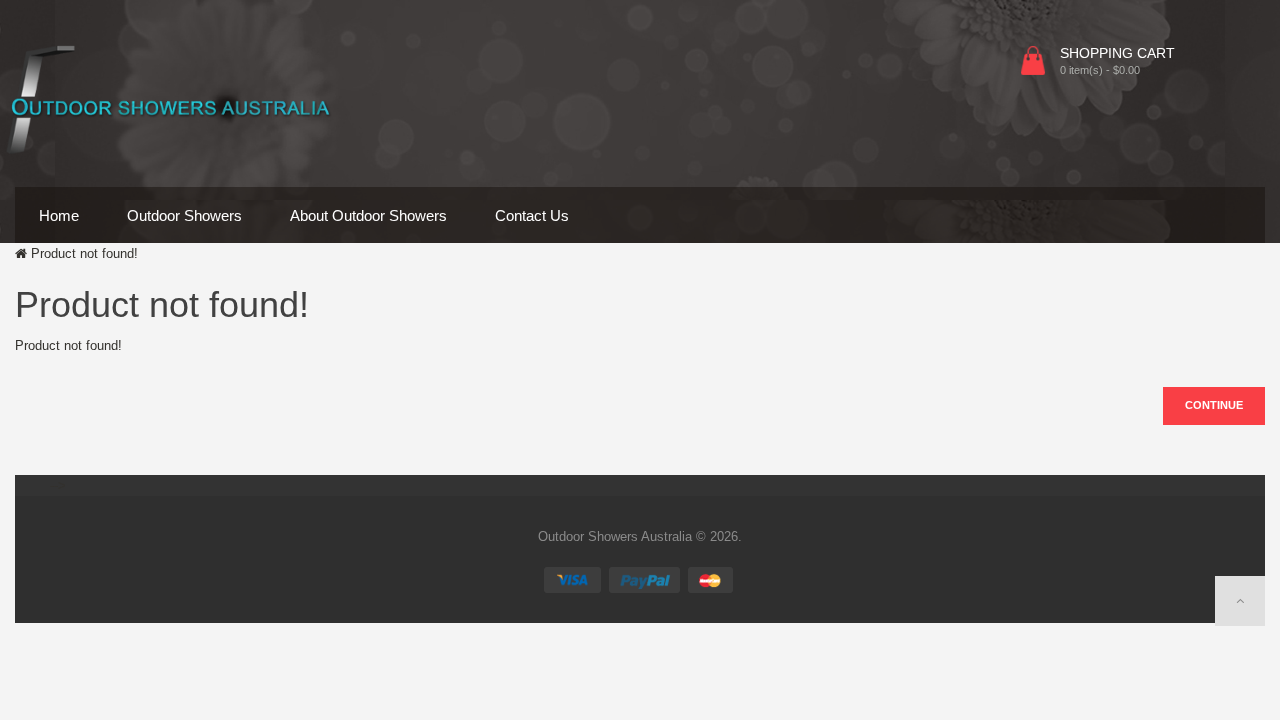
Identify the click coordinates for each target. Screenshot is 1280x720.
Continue (1214, 405)
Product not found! (84, 253)
